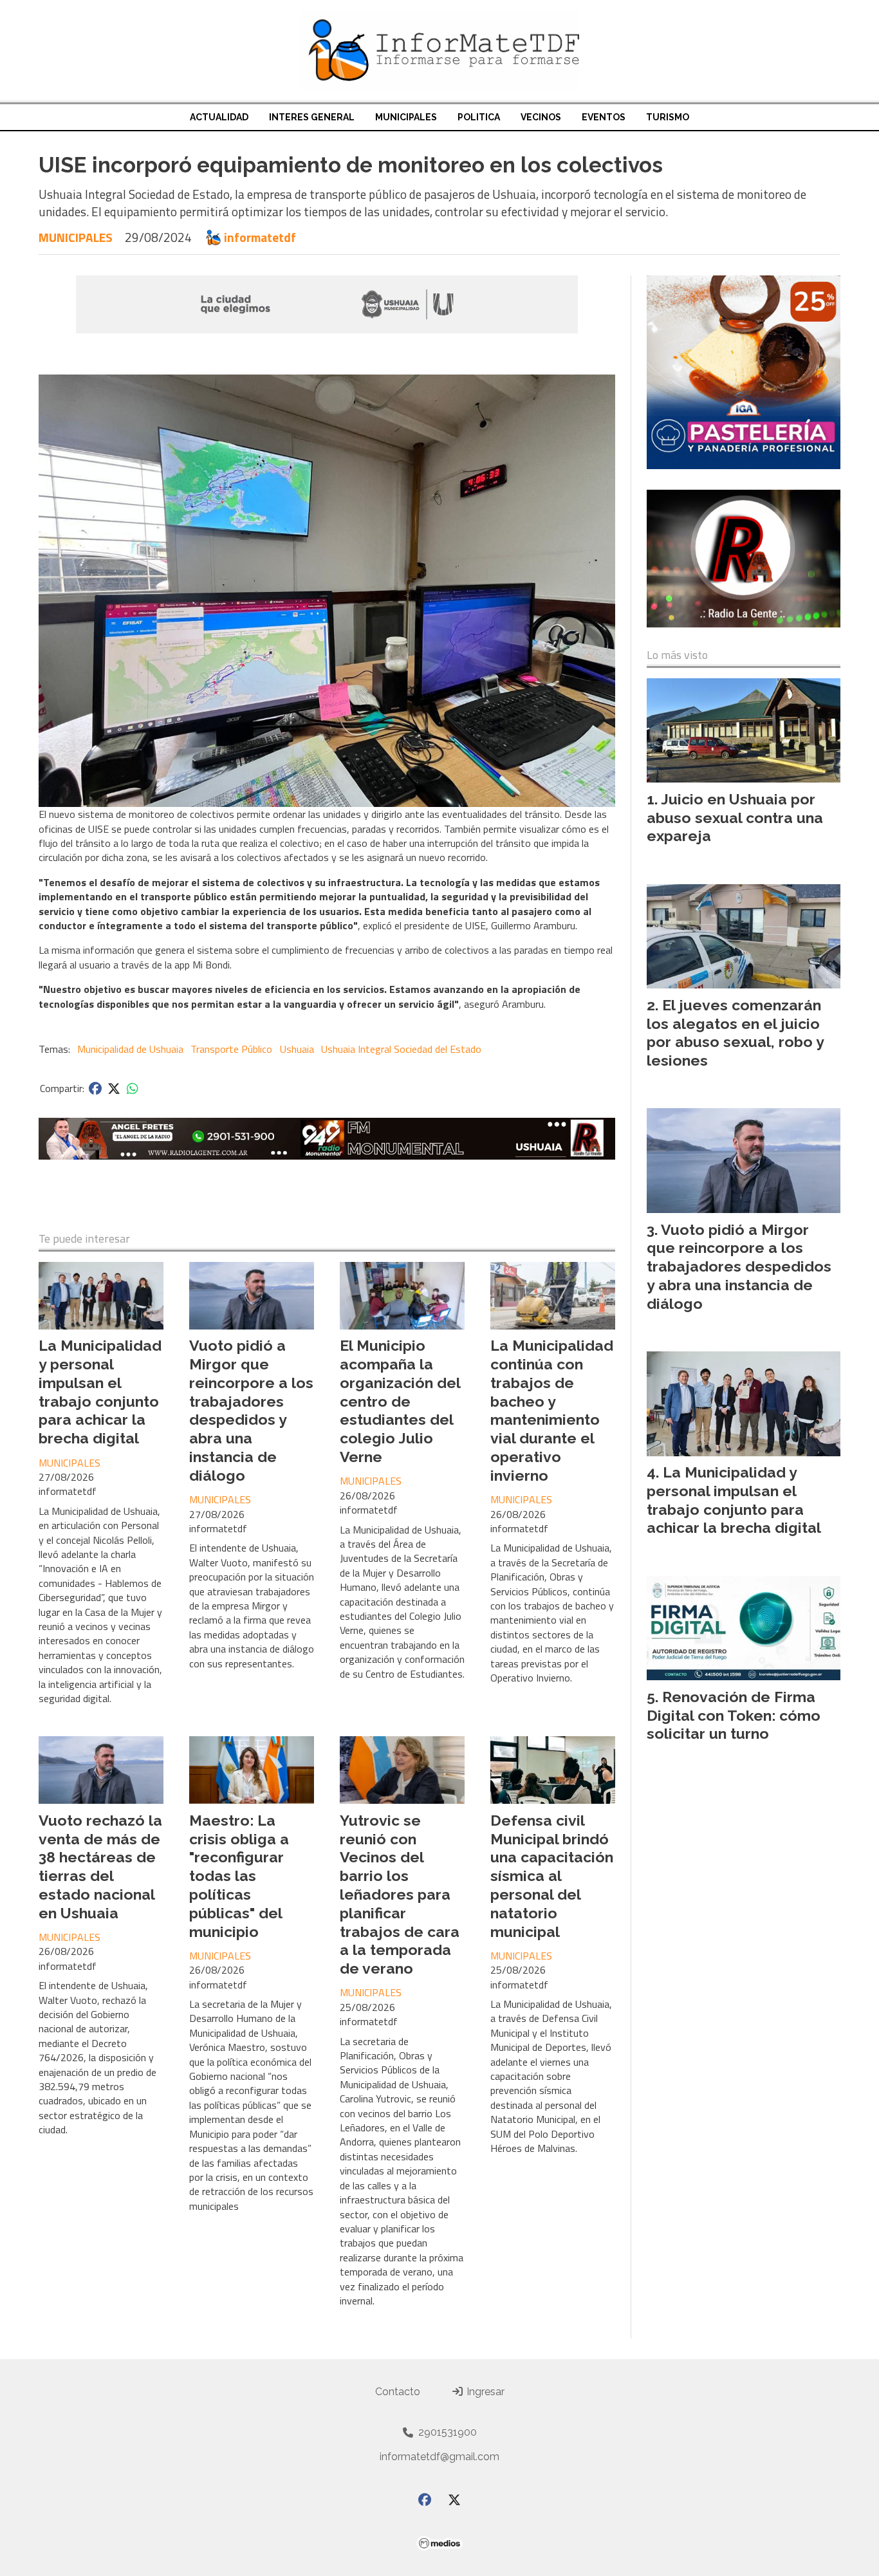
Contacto (398, 2392)
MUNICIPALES (406, 117)
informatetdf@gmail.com (439, 2457)
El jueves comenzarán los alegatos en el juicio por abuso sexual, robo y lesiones (735, 1033)
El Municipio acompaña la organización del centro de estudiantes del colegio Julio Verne (400, 1401)
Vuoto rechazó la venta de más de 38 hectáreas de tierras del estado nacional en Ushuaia (100, 1867)
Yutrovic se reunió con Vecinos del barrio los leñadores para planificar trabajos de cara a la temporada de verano (400, 1894)
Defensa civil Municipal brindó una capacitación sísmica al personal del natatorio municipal (552, 1876)
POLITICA (479, 117)
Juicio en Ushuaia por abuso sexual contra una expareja (735, 818)
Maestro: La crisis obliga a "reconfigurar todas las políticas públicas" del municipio (239, 1876)
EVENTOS (604, 117)
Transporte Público (231, 1049)
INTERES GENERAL (312, 117)
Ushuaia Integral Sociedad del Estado (401, 1049)
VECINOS (541, 117)
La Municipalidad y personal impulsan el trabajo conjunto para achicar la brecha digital (100, 1392)
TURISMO (668, 117)
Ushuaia (297, 1049)
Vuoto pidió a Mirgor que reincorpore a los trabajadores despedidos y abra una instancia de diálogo (251, 1410)
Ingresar (484, 2392)
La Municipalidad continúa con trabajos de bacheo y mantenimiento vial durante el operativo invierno (552, 1410)
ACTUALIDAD (219, 117)
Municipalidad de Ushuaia (130, 1049)
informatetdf (260, 237)
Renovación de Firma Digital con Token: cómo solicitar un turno (734, 1715)
